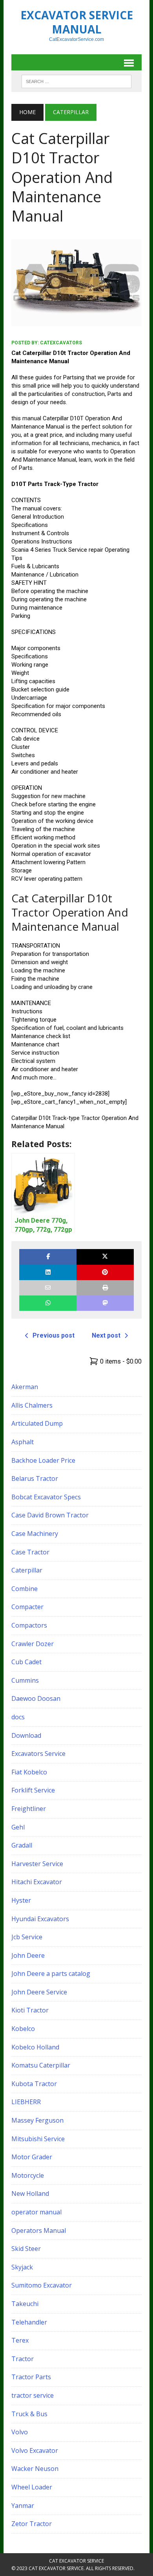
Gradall (22, 1845)
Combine (25, 1589)
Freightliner (29, 1809)
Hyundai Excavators (40, 1919)
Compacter (27, 1607)
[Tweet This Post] (105, 1257)
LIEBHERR (26, 2102)
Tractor (23, 2359)
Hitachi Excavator (37, 1882)
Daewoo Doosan (36, 1698)
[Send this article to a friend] (48, 1288)
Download (26, 1735)
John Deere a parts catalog (51, 1974)
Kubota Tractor (34, 2084)
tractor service (33, 2395)
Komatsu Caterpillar (41, 2065)
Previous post (54, 1335)
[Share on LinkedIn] (48, 1272)
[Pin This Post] (105, 1272)
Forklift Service (33, 1790)
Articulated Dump (37, 1423)
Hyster (21, 1900)
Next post (106, 1335)
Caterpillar (27, 1570)
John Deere (28, 1955)
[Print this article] (105, 1288)
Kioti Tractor (30, 2010)
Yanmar (23, 2506)
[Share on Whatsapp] (48, 1303)
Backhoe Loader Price (43, 1460)
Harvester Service (37, 1864)
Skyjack (22, 2267)
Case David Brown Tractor (50, 1515)
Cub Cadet (26, 1662)
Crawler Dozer (33, 1644)
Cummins (25, 1680)
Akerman (25, 1387)
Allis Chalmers (32, 1405)
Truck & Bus (29, 2414)
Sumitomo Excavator (42, 2285)
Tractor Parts (31, 2377)
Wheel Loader (32, 2487)
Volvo (20, 2432)
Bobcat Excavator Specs (46, 1497)
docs (18, 1717)
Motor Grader (32, 2157)
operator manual (36, 2212)
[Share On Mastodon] (105, 1303)
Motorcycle (28, 2175)
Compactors (29, 1625)
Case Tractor (30, 1552)
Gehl (18, 1827)
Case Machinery (35, 1534)
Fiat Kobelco (29, 1772)
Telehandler (29, 2322)
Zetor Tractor (32, 2524)
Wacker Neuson (35, 2469)
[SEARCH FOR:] (76, 81)
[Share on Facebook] (48, 1257)
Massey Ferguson (37, 2120)
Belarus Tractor (35, 1478)
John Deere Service (39, 1992)
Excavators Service (38, 1754)
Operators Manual (39, 2230)
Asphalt (23, 1442)
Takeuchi (25, 2304)
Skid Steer (26, 2249)
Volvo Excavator (35, 2450)
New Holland (30, 2193)
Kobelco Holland (35, 2047)
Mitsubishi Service (38, 2139)
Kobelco (23, 2029)
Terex (20, 2340)
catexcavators (61, 343)
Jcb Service (27, 1937)
